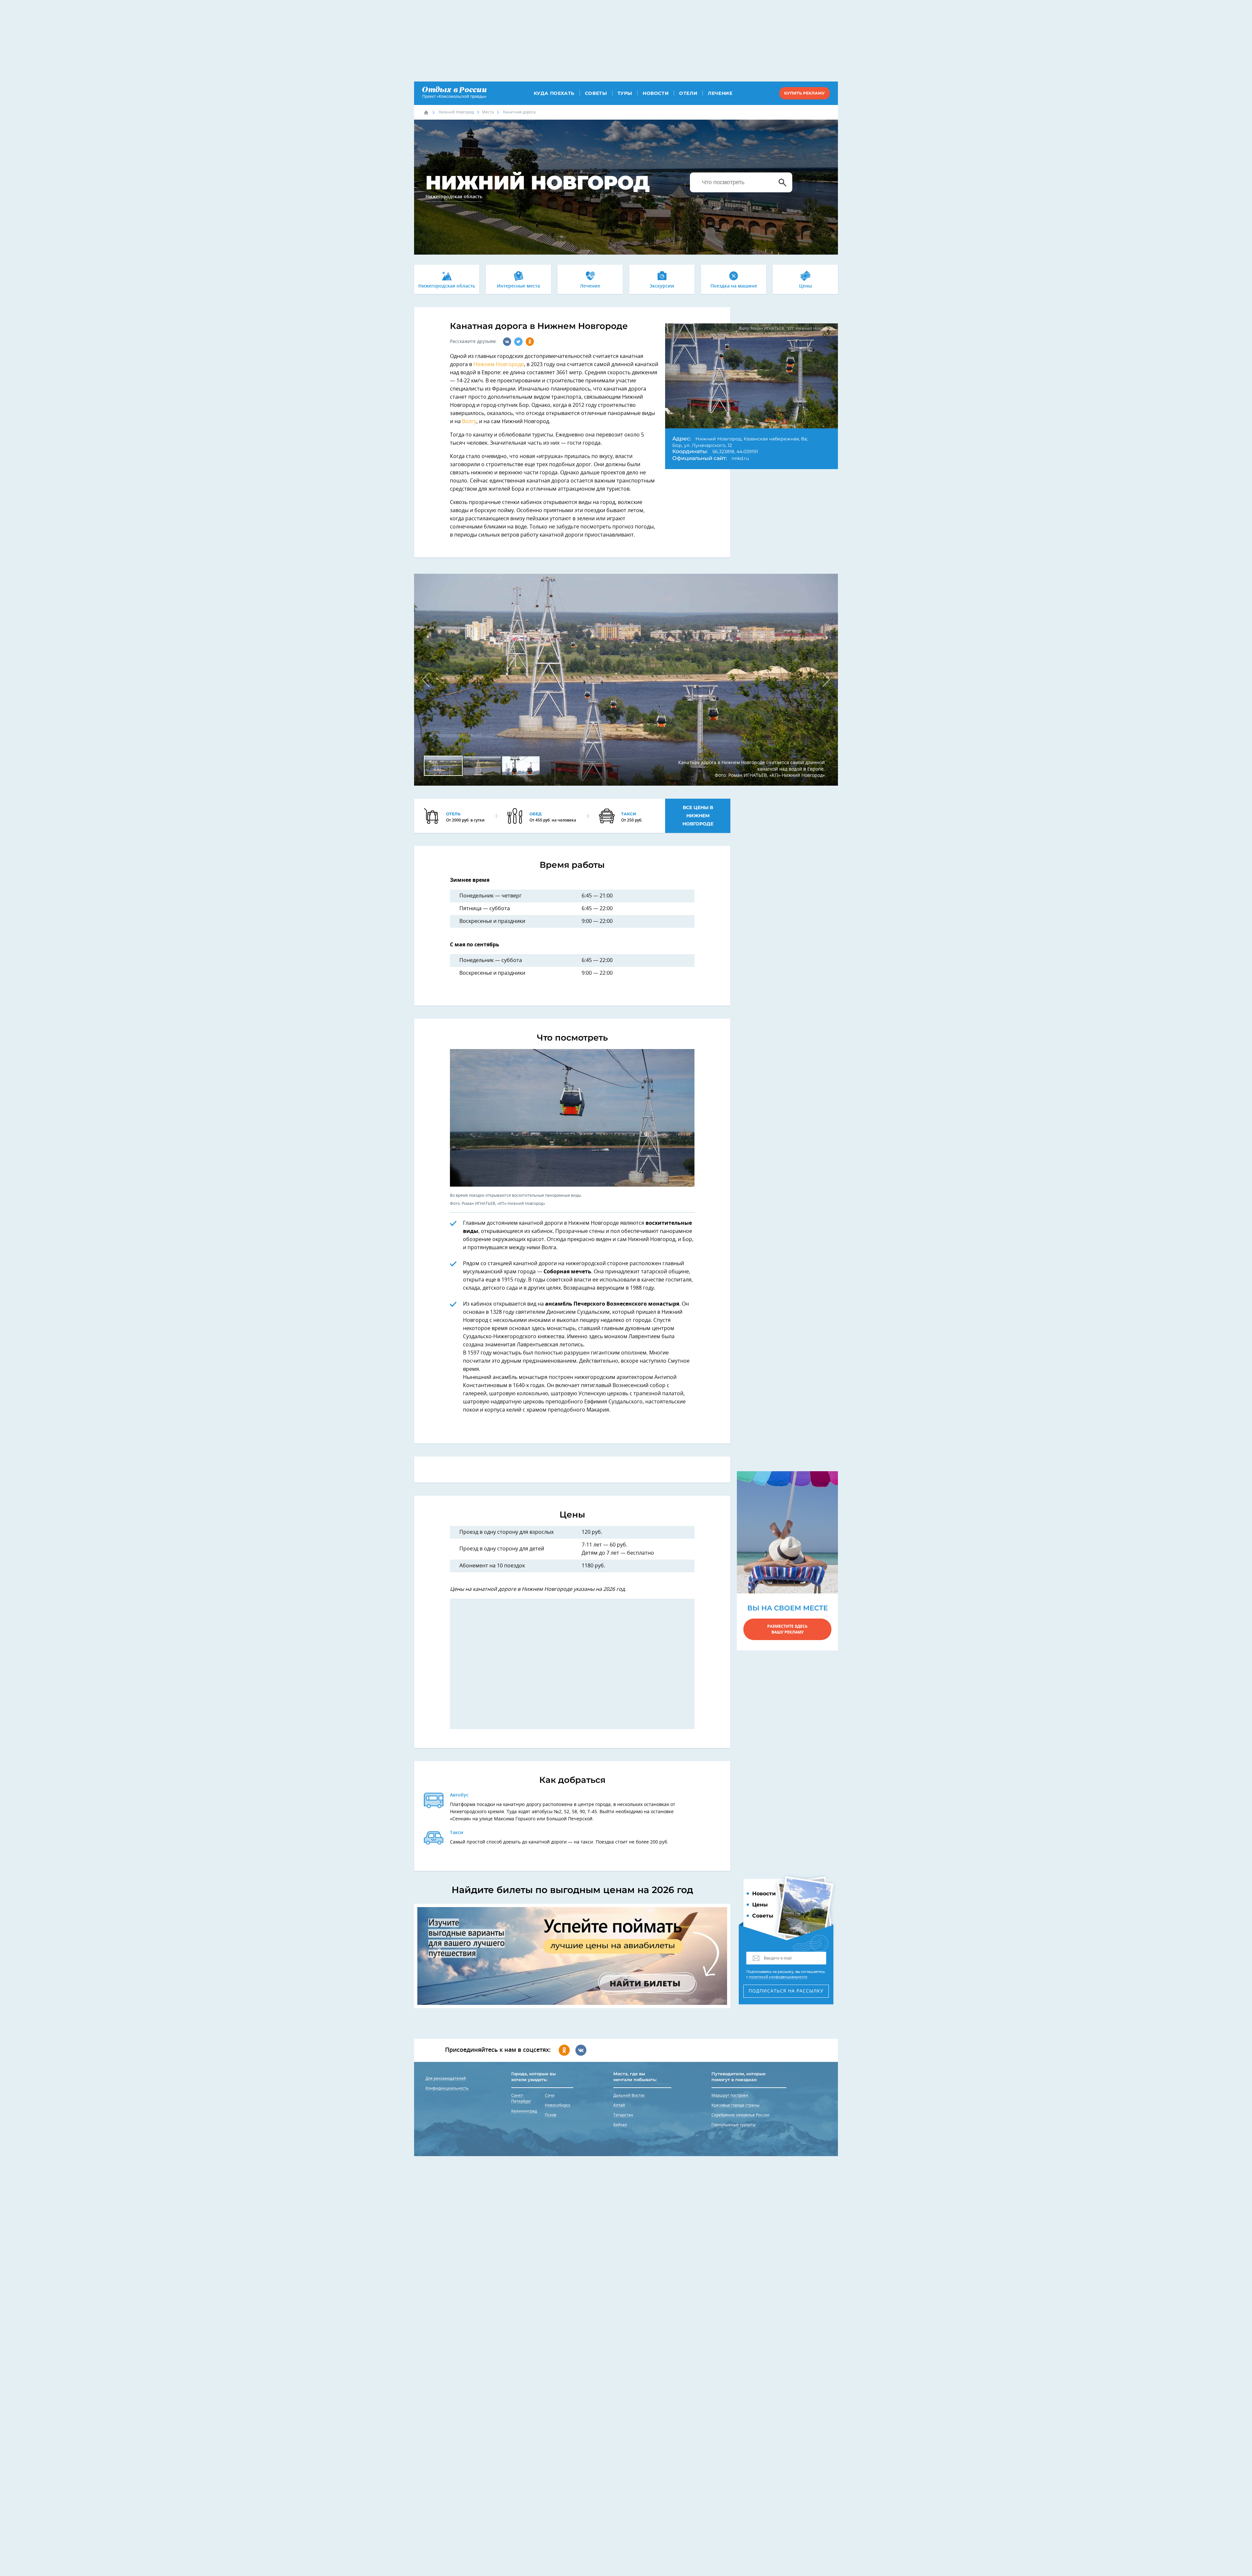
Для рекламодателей (446, 2079)
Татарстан (623, 2115)
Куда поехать (554, 93)
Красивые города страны (735, 2105)
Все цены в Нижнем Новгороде (698, 816)
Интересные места (518, 286)
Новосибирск (558, 2105)
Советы (596, 93)
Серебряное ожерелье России (740, 2115)
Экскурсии (662, 286)
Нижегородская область (447, 286)
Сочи (550, 2095)
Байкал (620, 2125)
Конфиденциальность (447, 2088)
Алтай (619, 2105)
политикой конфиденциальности (778, 1977)
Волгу (469, 422)
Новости (656, 93)
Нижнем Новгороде (499, 364)
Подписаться (786, 1991)
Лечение (720, 93)
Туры (625, 93)
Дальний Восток (629, 2095)
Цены (805, 286)
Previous (429, 680)
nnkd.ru (740, 458)
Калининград (524, 2111)
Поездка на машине (734, 286)
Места (488, 112)
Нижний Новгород (456, 112)
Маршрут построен (730, 2095)
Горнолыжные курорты (733, 2125)
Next (823, 680)
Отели (688, 93)
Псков (551, 2115)
